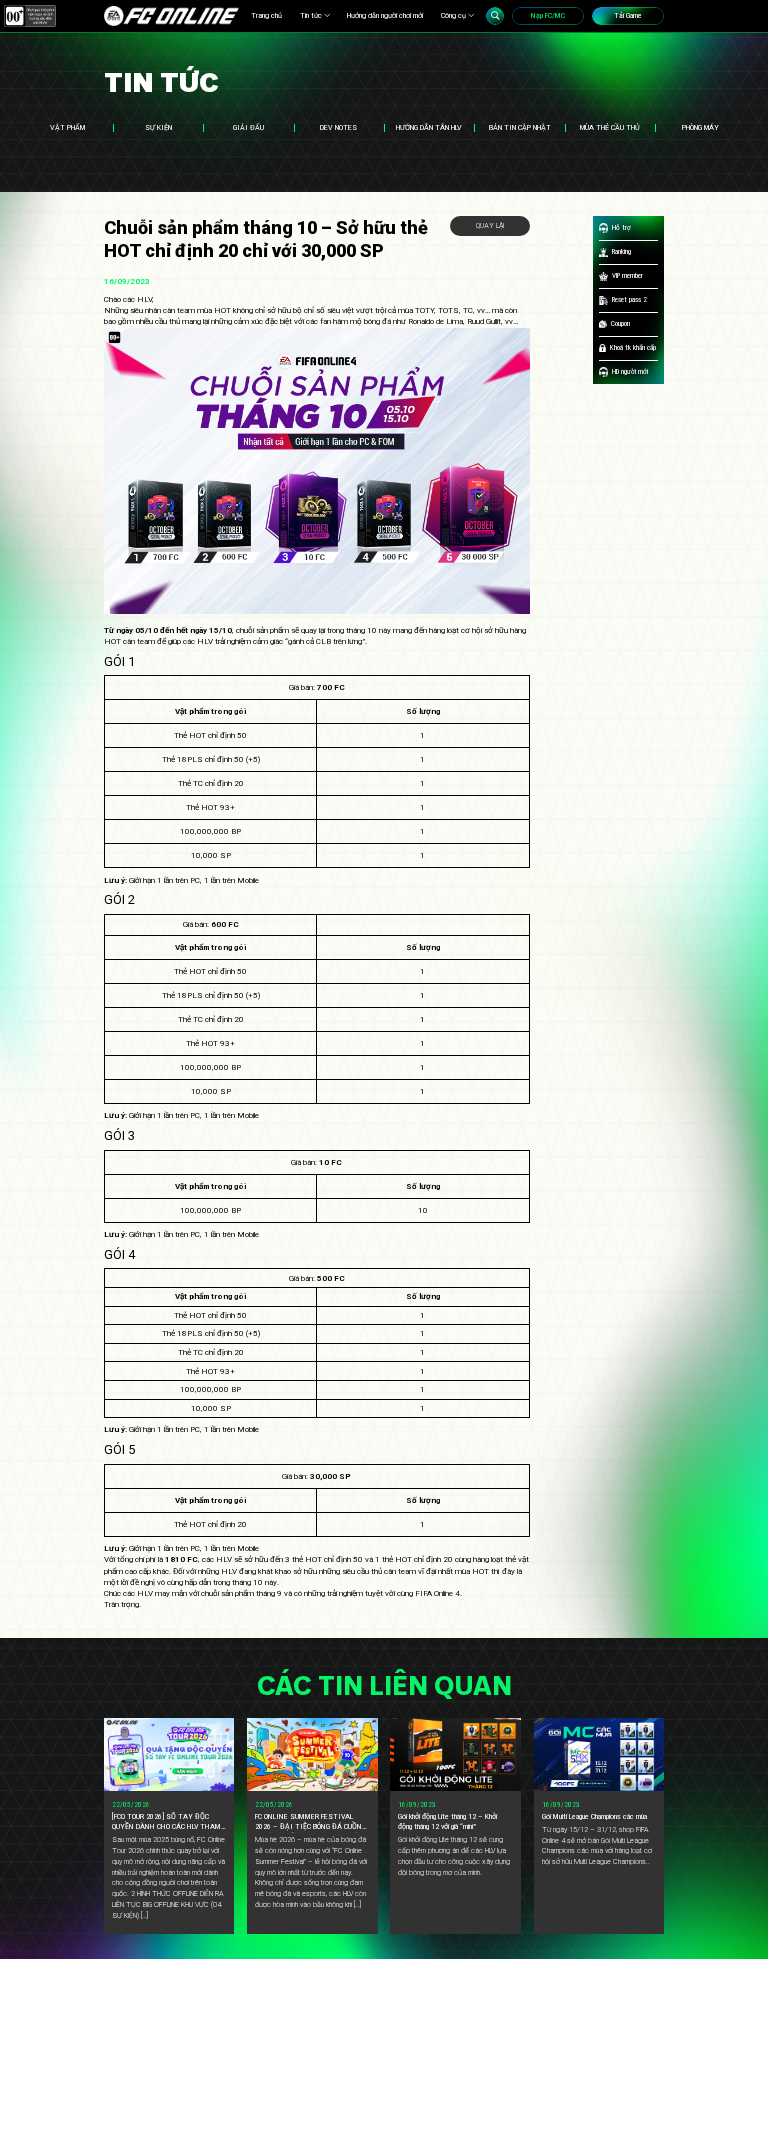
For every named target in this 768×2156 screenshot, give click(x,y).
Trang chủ (266, 15)
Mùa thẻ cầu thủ (610, 127)
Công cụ (453, 15)
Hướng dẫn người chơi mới (385, 15)
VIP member (627, 275)
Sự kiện (158, 127)
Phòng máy (700, 127)
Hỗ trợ (621, 227)
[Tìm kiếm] (495, 16)
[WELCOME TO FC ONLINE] (171, 16)
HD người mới (630, 371)
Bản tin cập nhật (520, 127)
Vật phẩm (67, 127)
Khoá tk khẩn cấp (633, 347)
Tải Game (628, 15)
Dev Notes (338, 127)
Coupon (620, 323)
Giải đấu (248, 127)
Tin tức (311, 15)
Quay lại (490, 225)
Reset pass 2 (629, 299)
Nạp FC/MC (548, 15)
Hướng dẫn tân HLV (429, 127)
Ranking (621, 251)
